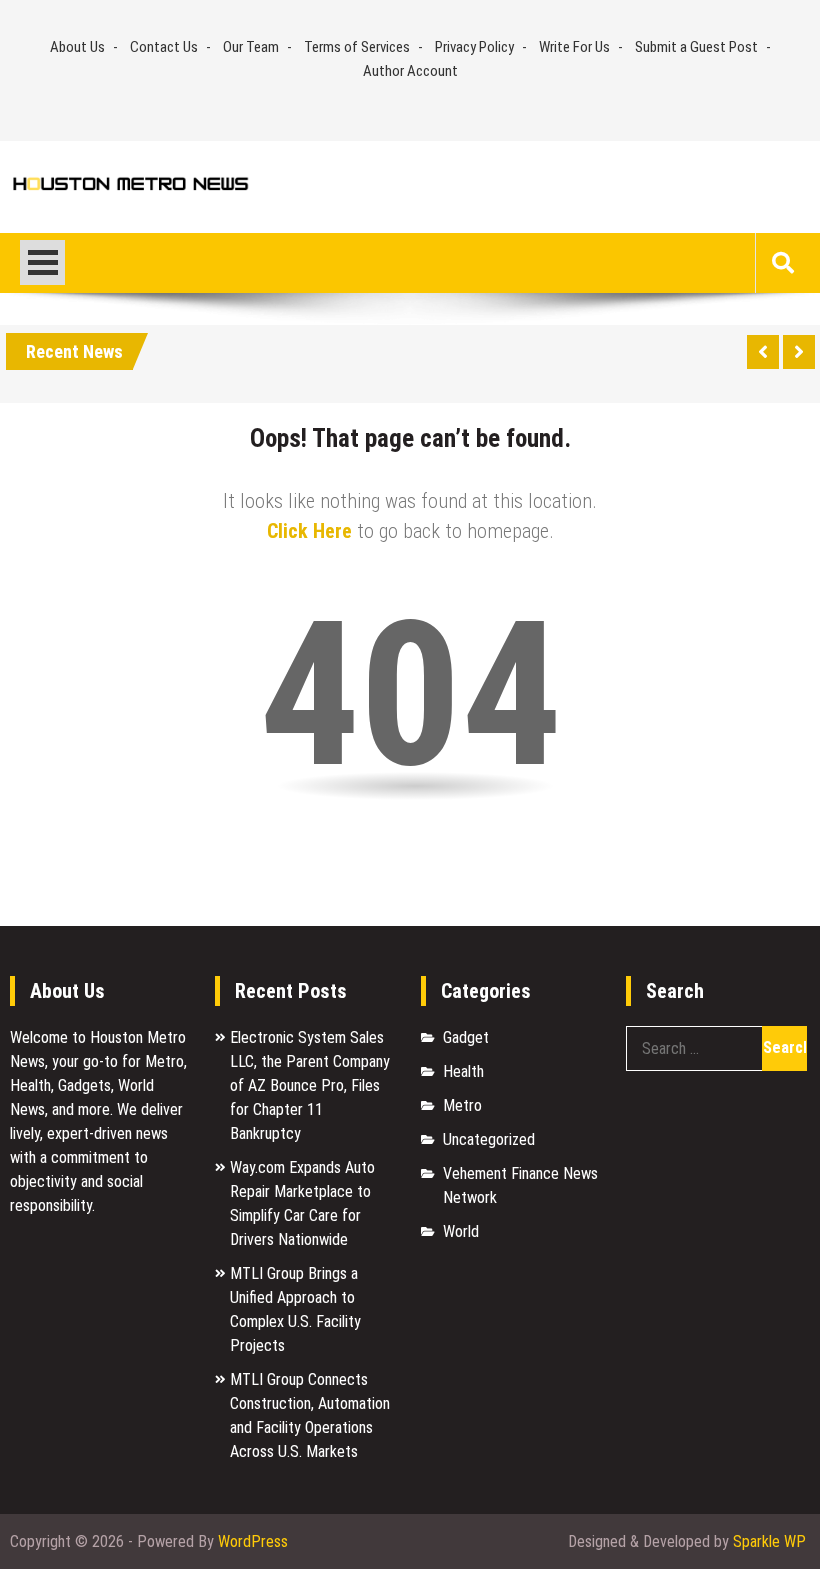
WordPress (253, 1541)
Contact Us (164, 47)
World (461, 1231)
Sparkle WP (769, 1541)
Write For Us (574, 47)
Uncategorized (489, 1139)
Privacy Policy (474, 47)
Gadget (466, 1037)
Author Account (410, 71)
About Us (77, 47)
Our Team (251, 47)
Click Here (309, 531)
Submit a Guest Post (696, 47)
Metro (462, 1105)
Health (463, 1071)
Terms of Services (357, 47)
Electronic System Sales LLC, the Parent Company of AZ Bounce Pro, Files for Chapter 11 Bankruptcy (310, 1085)
